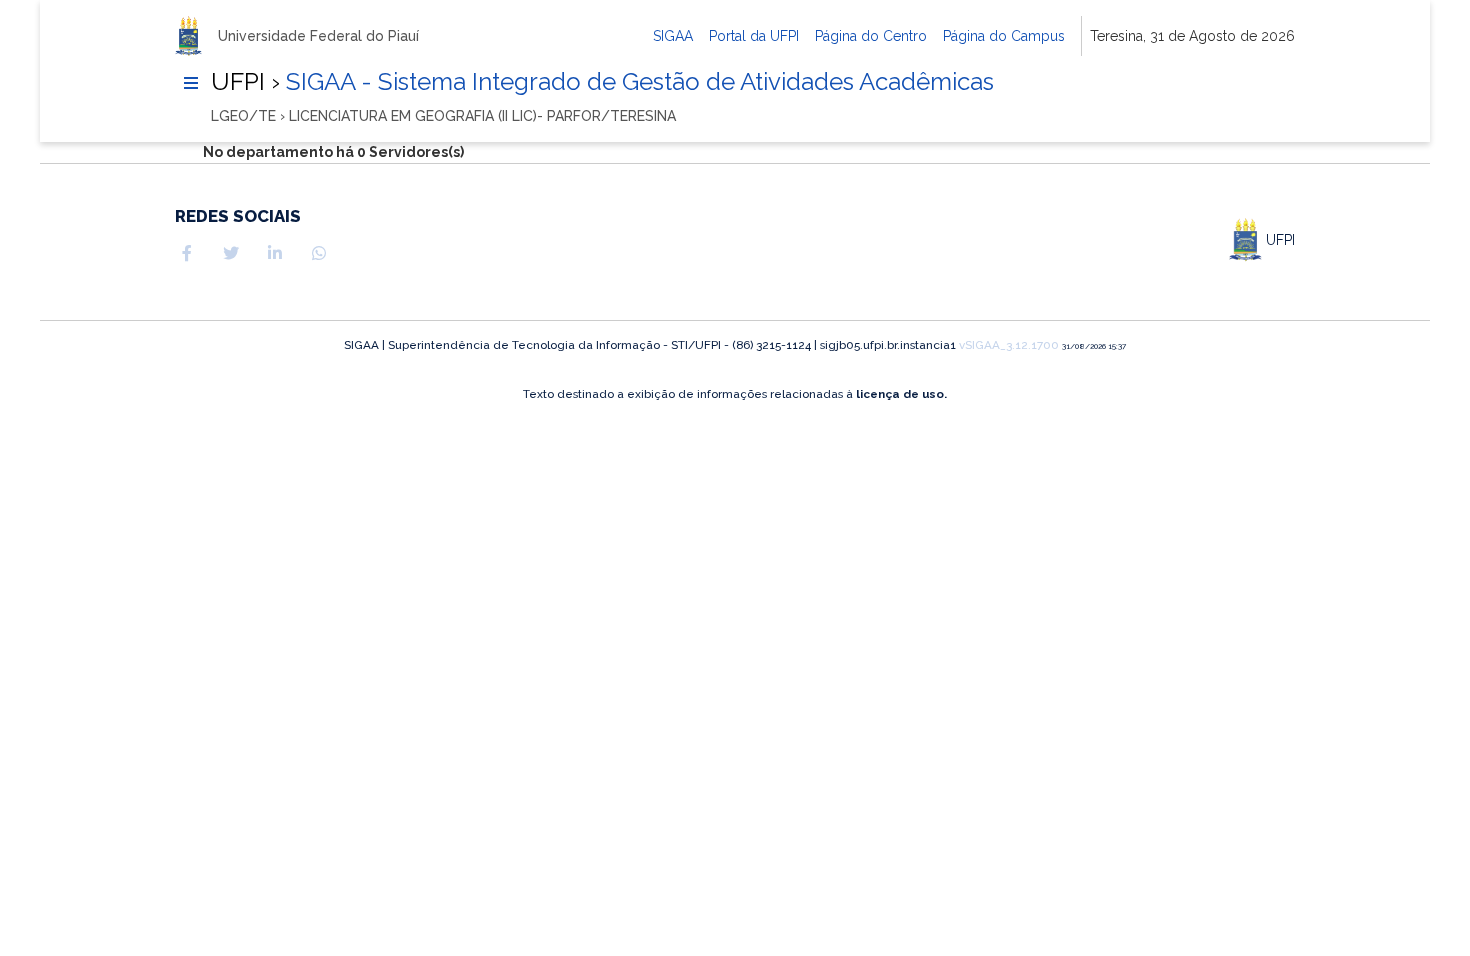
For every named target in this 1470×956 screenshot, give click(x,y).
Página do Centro (871, 36)
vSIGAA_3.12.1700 (1009, 345)
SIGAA (673, 36)
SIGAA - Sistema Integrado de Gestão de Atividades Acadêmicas (637, 81)
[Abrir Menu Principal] (191, 83)
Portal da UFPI (754, 36)
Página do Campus (1004, 36)
